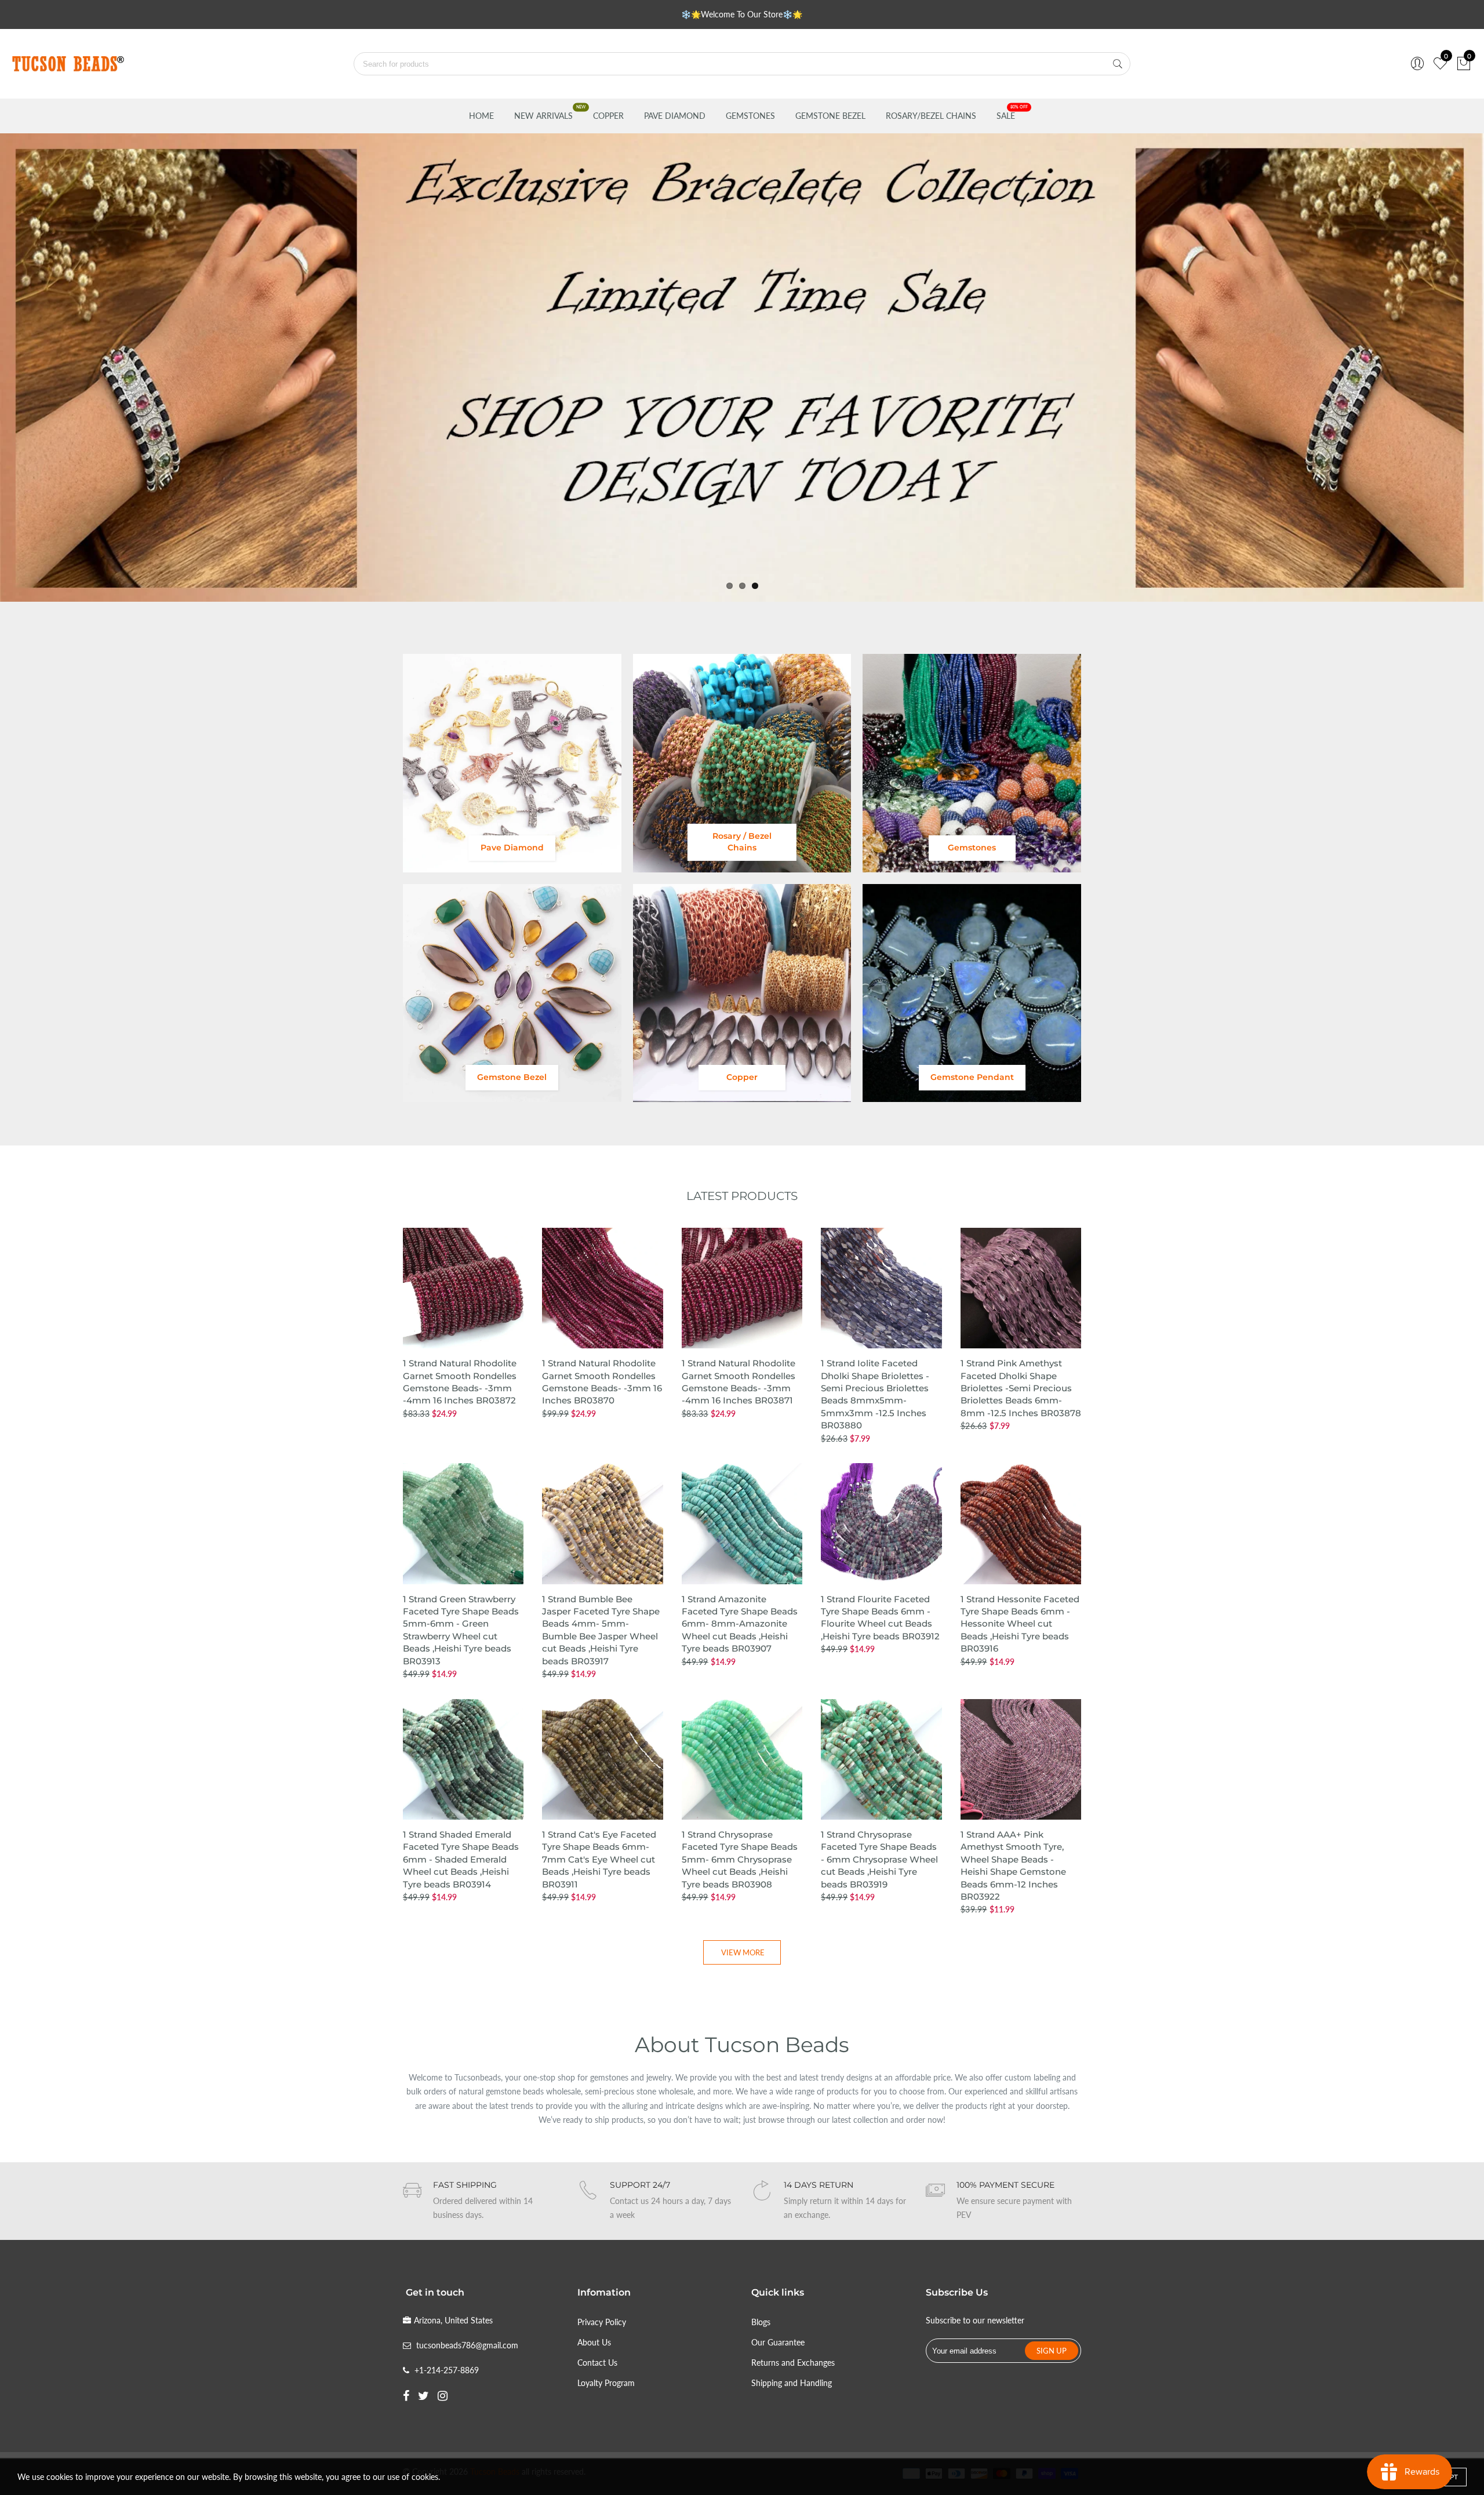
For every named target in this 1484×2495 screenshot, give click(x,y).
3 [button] (755, 586)
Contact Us (597, 2363)
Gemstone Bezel (830, 116)
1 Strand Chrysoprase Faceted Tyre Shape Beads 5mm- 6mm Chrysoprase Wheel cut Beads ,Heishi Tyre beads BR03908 (740, 1859)
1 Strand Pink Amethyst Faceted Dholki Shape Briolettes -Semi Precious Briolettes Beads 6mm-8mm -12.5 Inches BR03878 (1021, 1388)
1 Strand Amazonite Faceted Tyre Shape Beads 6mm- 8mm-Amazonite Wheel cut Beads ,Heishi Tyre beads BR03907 (740, 1624)
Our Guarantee (778, 2342)
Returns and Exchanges (793, 2363)
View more (743, 1952)
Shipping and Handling (792, 2383)
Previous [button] (28, 367)
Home (481, 116)
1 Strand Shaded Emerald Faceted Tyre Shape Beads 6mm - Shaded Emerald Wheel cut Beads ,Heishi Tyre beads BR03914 (461, 1859)
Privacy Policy (602, 2322)
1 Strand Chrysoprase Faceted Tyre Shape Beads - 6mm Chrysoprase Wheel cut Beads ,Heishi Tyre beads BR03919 (879, 1859)
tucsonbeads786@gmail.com (467, 2345)
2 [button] (742, 586)
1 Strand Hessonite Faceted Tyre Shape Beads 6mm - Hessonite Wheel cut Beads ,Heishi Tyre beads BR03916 (1020, 1624)
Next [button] (1456, 367)
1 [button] (730, 586)
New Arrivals (543, 116)
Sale (1006, 116)
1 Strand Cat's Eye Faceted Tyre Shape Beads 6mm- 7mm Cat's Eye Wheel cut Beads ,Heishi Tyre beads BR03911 (599, 1859)
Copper (608, 116)
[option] (742, 368)
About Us (594, 2342)
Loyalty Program (606, 2383)
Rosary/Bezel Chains (931, 116)
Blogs (761, 2322)
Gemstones (750, 116)
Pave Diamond (675, 116)
